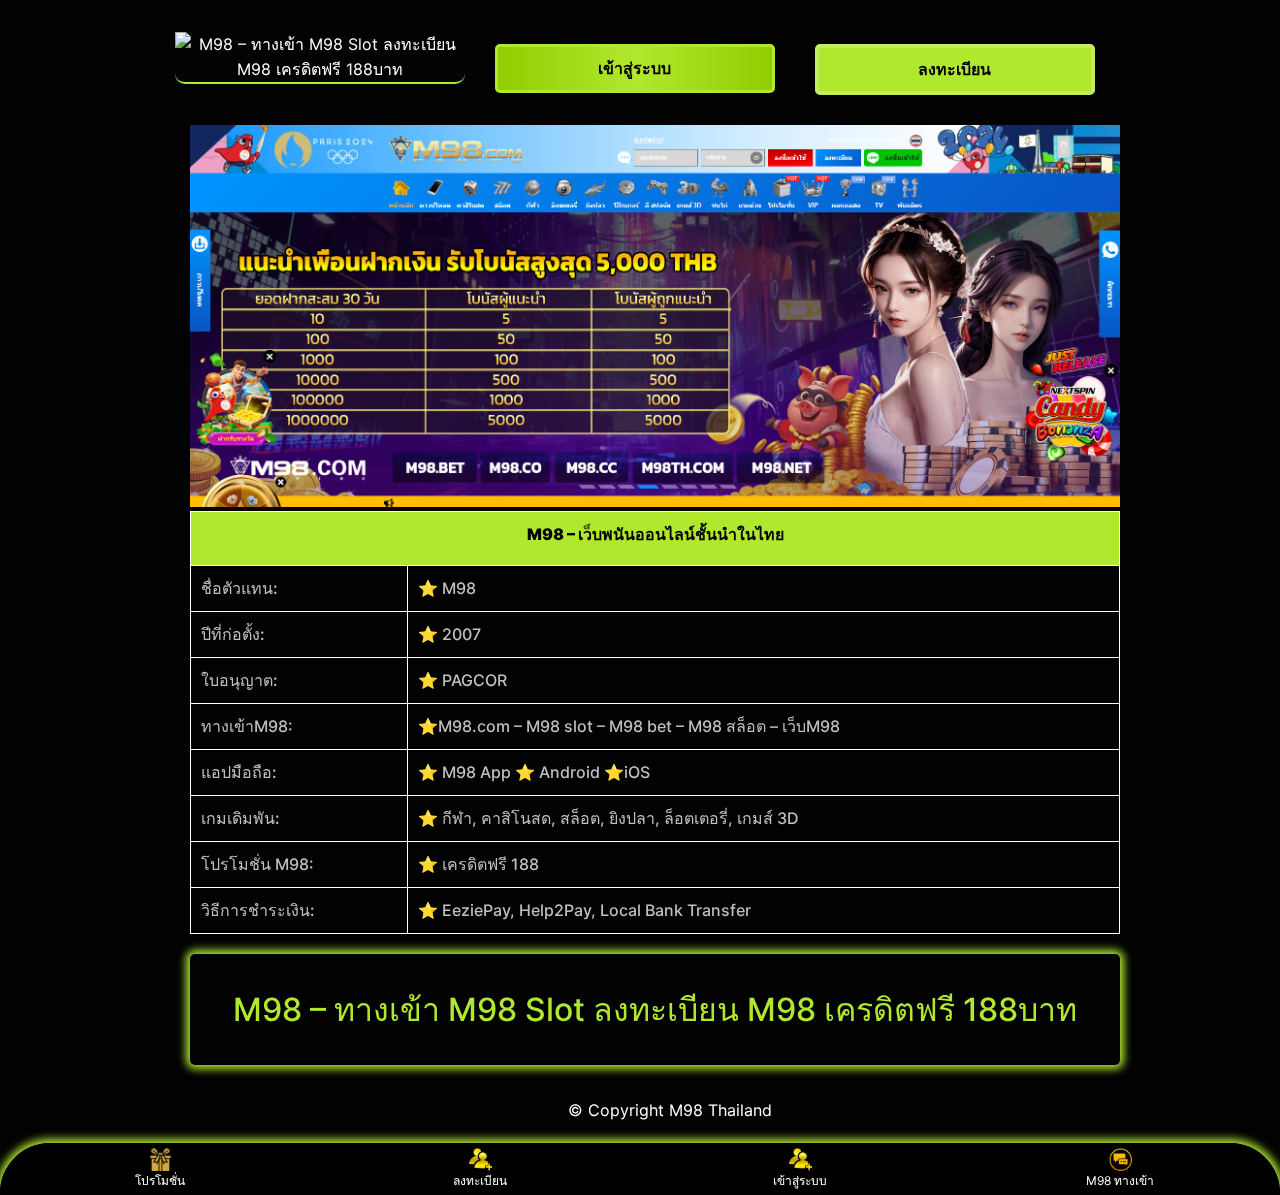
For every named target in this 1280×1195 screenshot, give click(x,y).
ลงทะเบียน (480, 1180)
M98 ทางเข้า (1120, 1180)
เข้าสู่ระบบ (800, 1180)
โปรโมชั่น (160, 1180)
